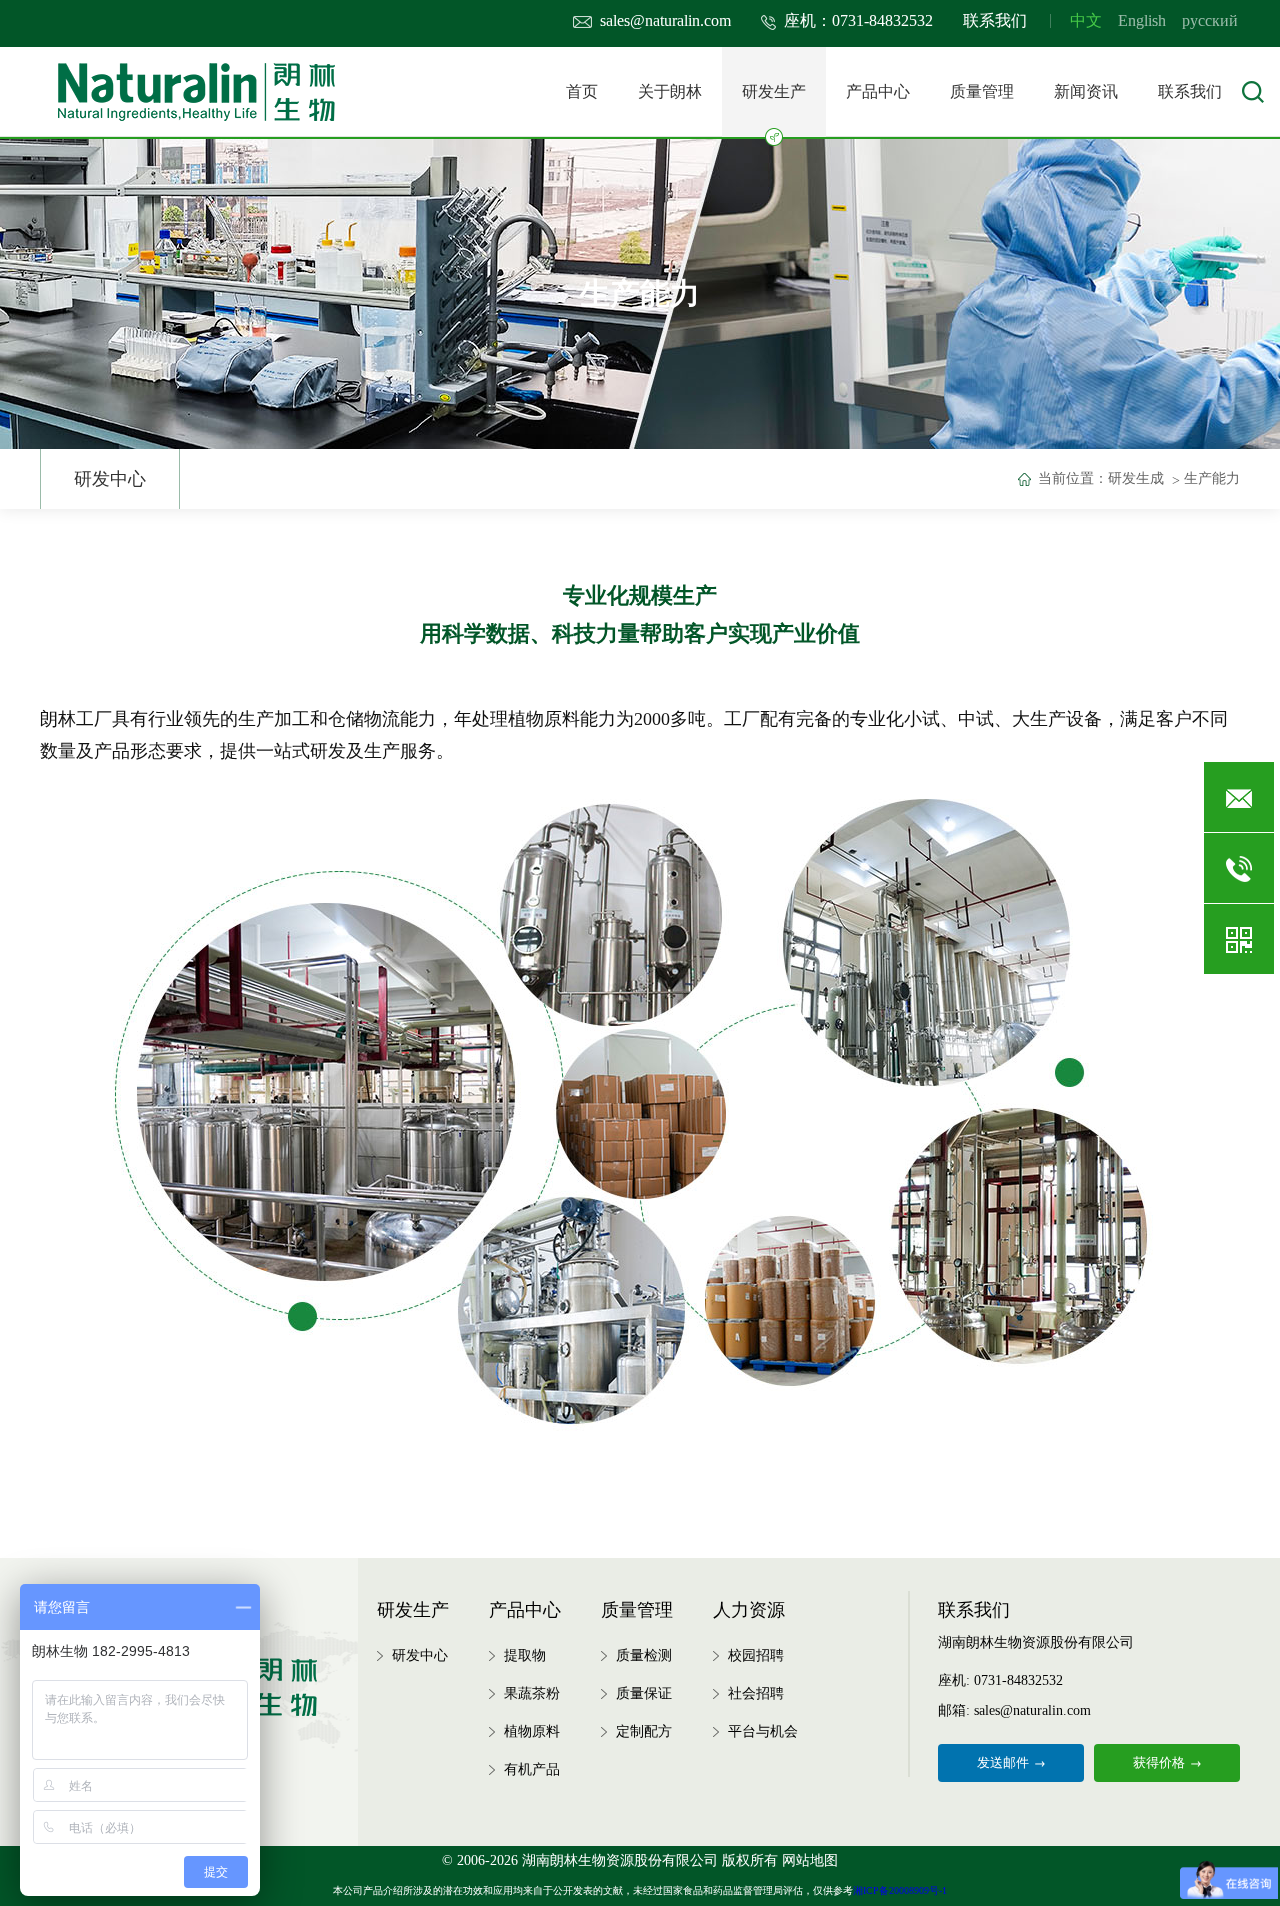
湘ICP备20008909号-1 (900, 1890)
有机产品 (532, 1769)
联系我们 (995, 20)
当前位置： (1073, 478)
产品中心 (878, 91)
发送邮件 (1003, 1762)
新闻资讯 (1086, 91)
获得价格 (1159, 1762)
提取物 (525, 1655)
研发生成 (1136, 478)
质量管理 (982, 91)
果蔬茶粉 (532, 1693)
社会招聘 (756, 1693)
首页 (582, 91)
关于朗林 (670, 91)
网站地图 (810, 1860)
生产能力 (1212, 478)
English (1142, 20)
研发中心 (110, 479)
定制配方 (644, 1731)
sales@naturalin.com (665, 20)
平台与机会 (763, 1731)
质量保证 (644, 1693)
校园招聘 (756, 1655)
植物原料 (532, 1731)
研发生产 (774, 91)
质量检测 (644, 1655)
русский (1210, 20)
